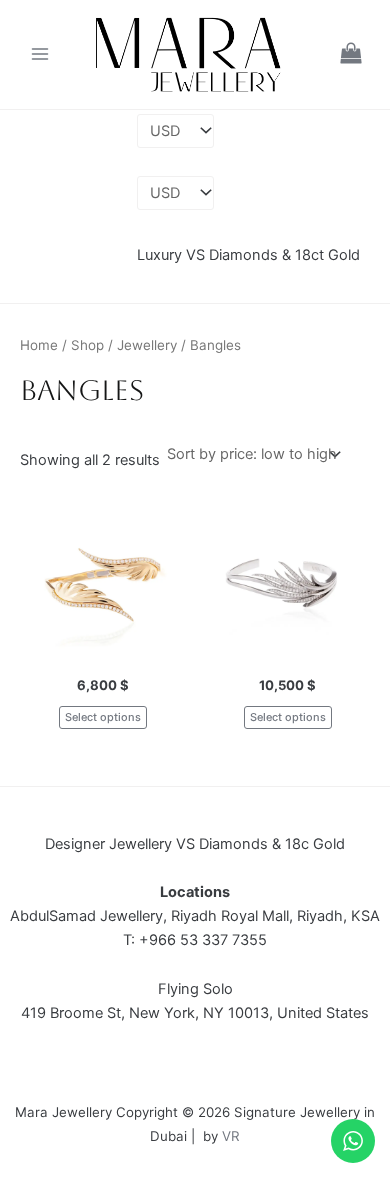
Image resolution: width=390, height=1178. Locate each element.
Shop (87, 345)
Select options (103, 717)
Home (39, 345)
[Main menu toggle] (40, 54)
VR (231, 1136)
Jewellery (147, 345)
